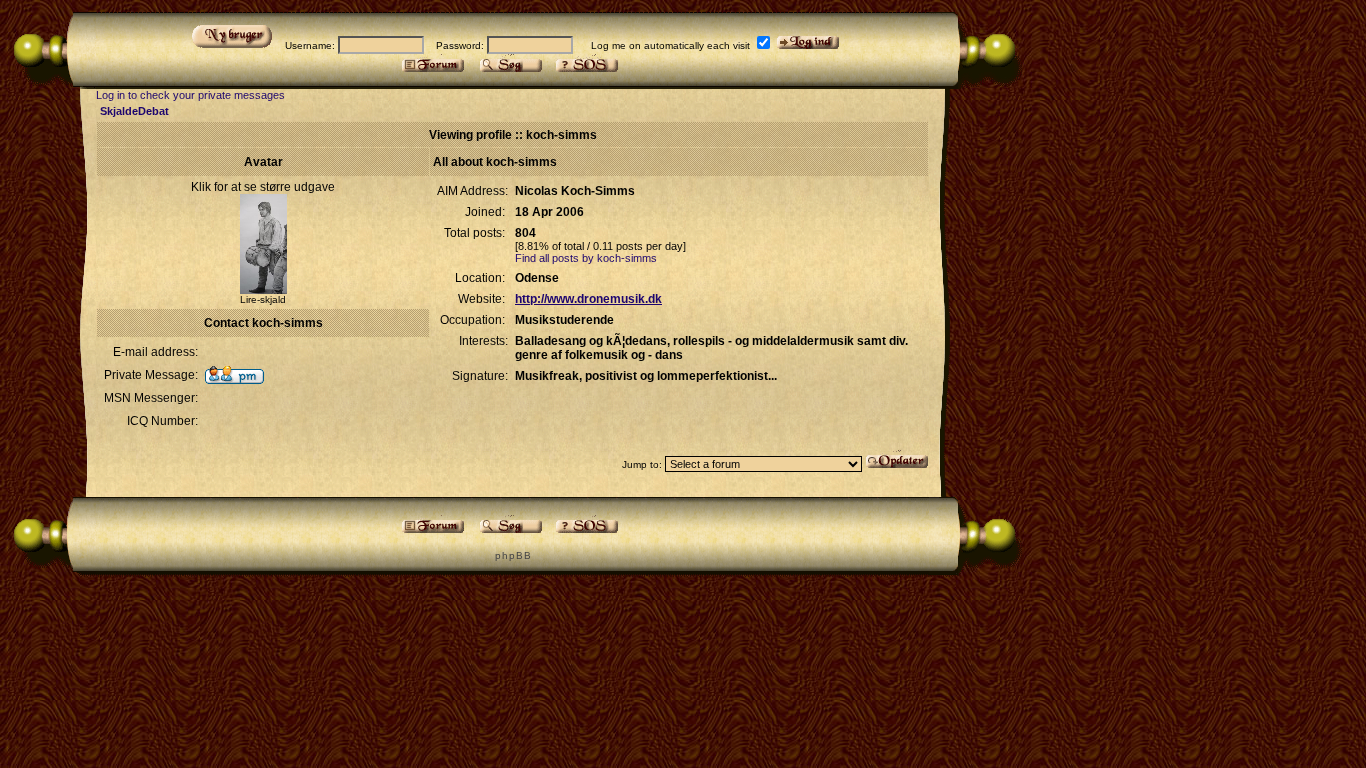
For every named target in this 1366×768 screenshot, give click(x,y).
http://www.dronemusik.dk (588, 299)
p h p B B (512, 555)
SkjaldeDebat (134, 111)
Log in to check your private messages (190, 95)
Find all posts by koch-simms (586, 258)
